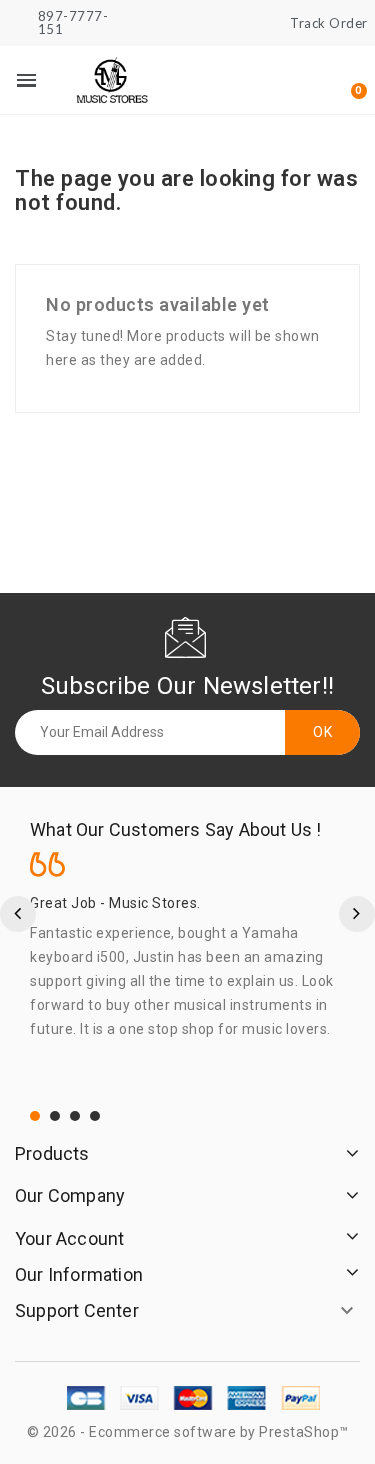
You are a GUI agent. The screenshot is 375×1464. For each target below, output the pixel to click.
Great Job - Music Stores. (115, 903)
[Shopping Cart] (348, 80)
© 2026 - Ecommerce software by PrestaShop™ (188, 1432)
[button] (251, 81)
